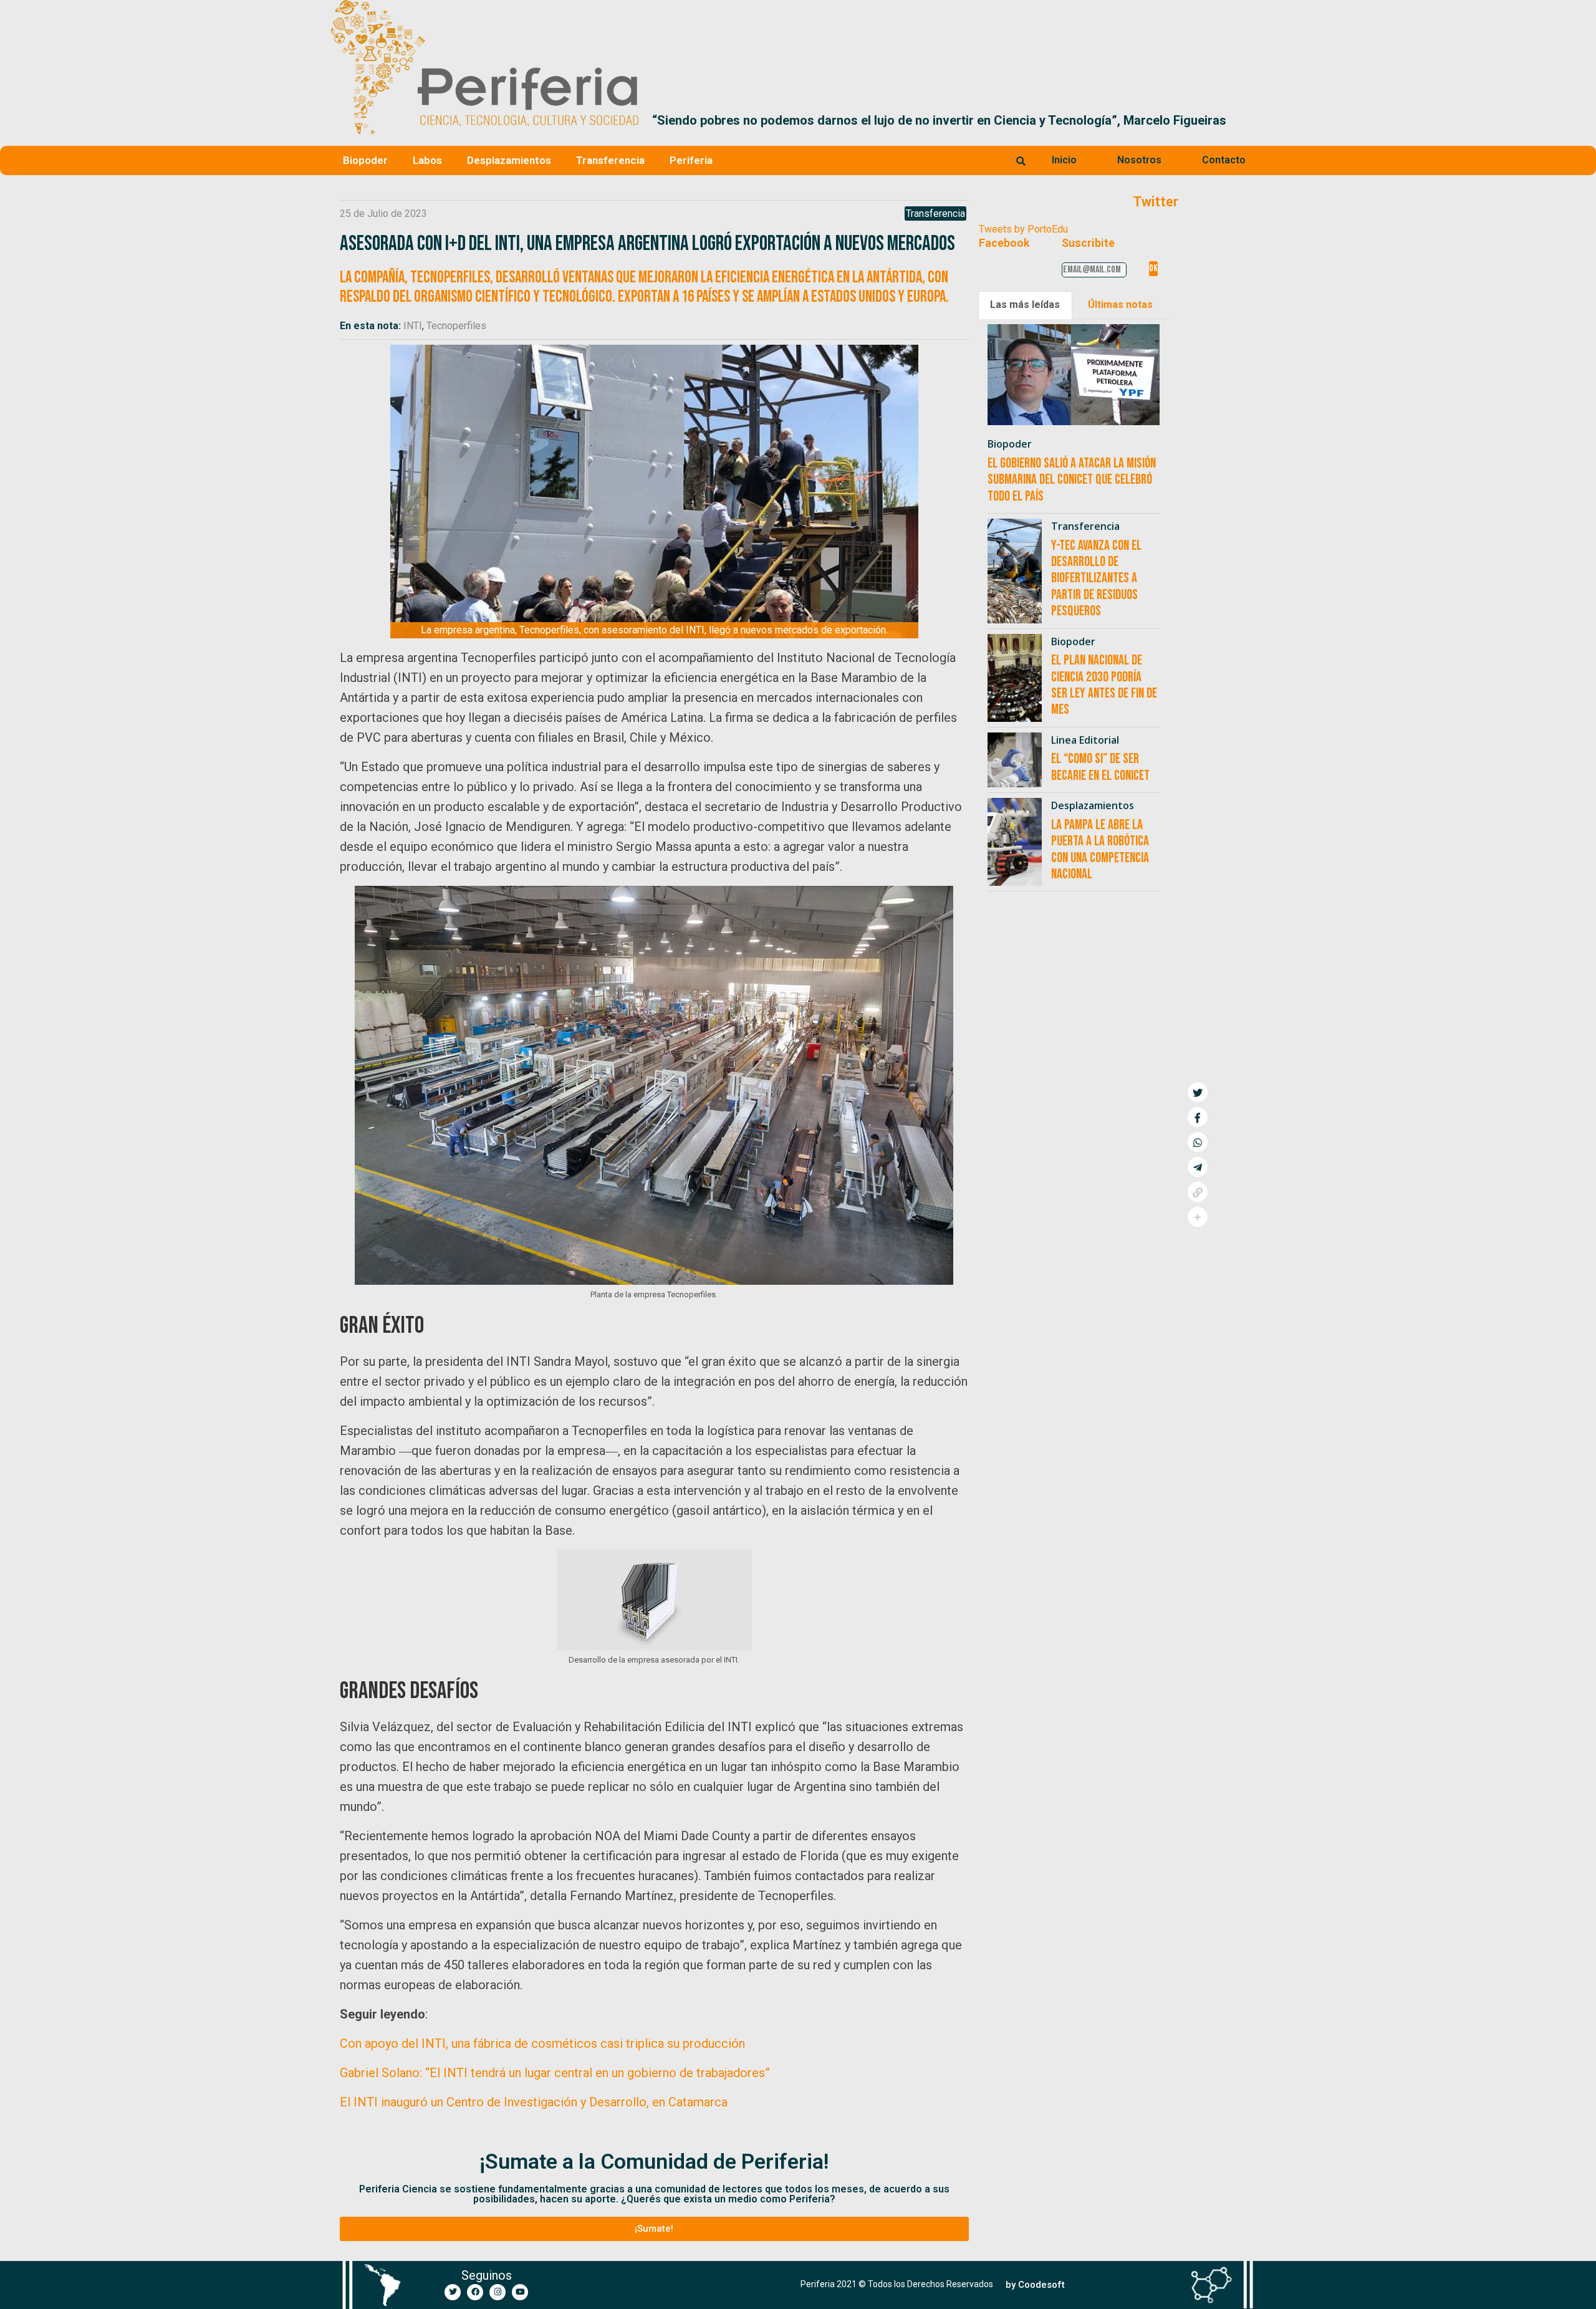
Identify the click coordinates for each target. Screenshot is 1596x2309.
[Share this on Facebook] (1198, 1117)
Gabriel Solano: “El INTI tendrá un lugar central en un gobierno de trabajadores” (555, 2073)
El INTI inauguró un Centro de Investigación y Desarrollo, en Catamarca (534, 2102)
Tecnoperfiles (456, 326)
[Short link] (1198, 1192)
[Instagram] (498, 2292)
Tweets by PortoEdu (1023, 229)
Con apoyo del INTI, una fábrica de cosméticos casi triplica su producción (542, 2043)
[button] (1251, 120)
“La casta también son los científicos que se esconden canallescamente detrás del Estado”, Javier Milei (948, 120)
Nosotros (1139, 160)
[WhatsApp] (1198, 1142)
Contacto (1224, 160)
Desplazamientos (509, 160)
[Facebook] (475, 2292)
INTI (413, 326)
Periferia (691, 160)
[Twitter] (453, 2292)
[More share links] (1198, 1217)
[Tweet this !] (1198, 1092)
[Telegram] (1198, 1167)
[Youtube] (520, 2292)
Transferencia (610, 160)
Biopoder (365, 160)
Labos (427, 160)
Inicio (1064, 160)
